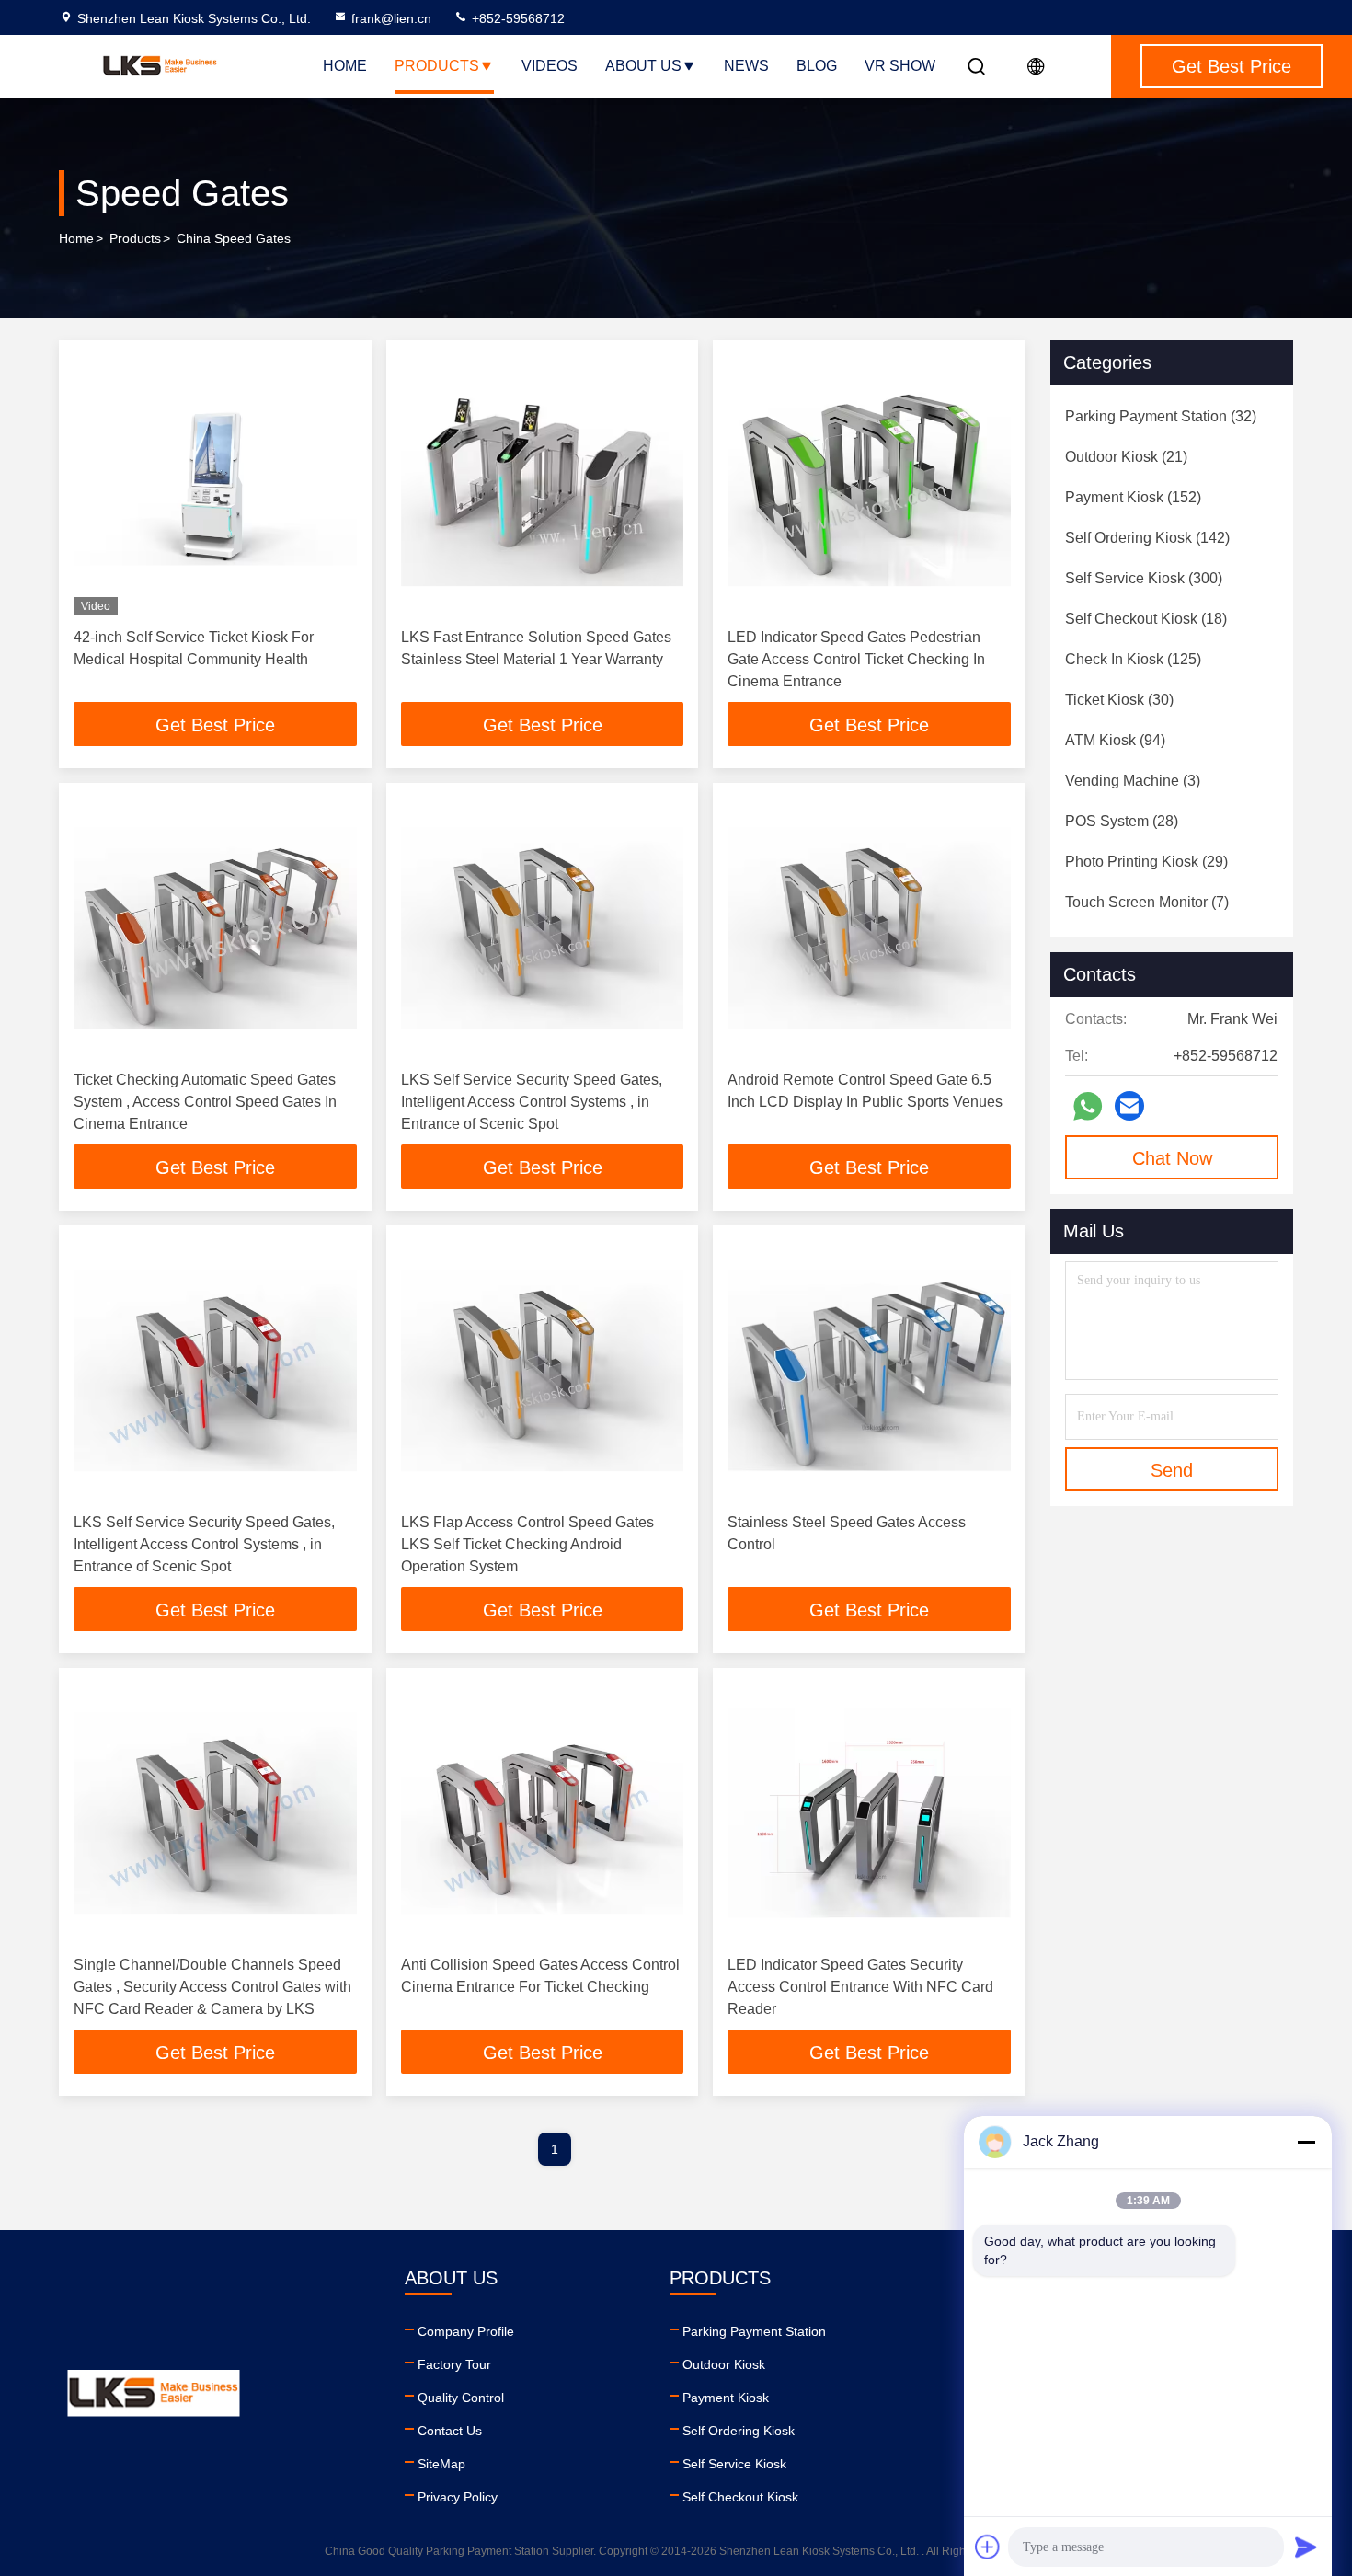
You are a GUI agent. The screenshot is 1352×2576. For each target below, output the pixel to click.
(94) (1115, 740)
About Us (643, 66)
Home (345, 66)
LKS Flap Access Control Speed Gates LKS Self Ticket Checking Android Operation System (527, 1544)
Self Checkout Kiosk (740, 2497)
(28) (1122, 821)
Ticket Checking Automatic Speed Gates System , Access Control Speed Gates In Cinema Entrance (205, 1102)
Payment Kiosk (726, 2398)
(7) (1147, 902)
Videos (550, 66)
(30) (1119, 700)
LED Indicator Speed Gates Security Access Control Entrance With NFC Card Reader (860, 1987)
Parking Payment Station (754, 2331)
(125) (1133, 659)
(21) (1126, 457)
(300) (1144, 578)
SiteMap (441, 2464)
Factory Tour (454, 2364)
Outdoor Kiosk (724, 2364)
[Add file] (988, 2547)
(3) (1133, 781)
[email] (1129, 1106)
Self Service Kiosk (734, 2464)
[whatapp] (1088, 1106)
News (746, 66)
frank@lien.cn (391, 18)
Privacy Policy (458, 2497)
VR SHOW (900, 66)
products (135, 238)
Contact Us (450, 2431)
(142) (1147, 538)
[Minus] (1306, 2142)
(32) (1161, 416)
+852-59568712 (516, 18)
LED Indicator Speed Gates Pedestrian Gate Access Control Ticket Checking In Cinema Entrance (856, 659)
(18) (1146, 619)
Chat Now (1172, 1158)
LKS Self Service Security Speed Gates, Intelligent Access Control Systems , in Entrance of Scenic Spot (532, 1102)
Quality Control (461, 2398)
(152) (1133, 497)
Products (437, 66)
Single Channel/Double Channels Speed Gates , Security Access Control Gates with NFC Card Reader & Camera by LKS (212, 1987)
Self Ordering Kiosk (739, 2431)
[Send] (1306, 2547)
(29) (1146, 862)
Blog (817, 66)
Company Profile (466, 2331)
